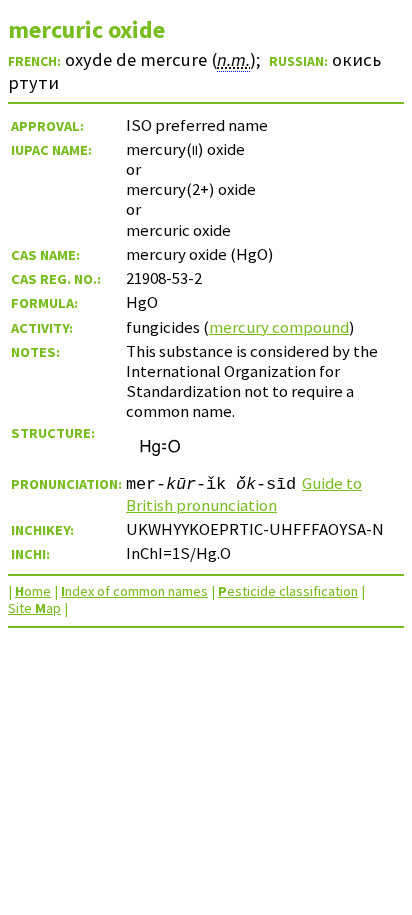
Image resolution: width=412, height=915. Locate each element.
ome (33, 591)
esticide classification (288, 591)
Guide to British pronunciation (244, 494)
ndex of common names (134, 591)
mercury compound (279, 327)
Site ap (34, 608)
